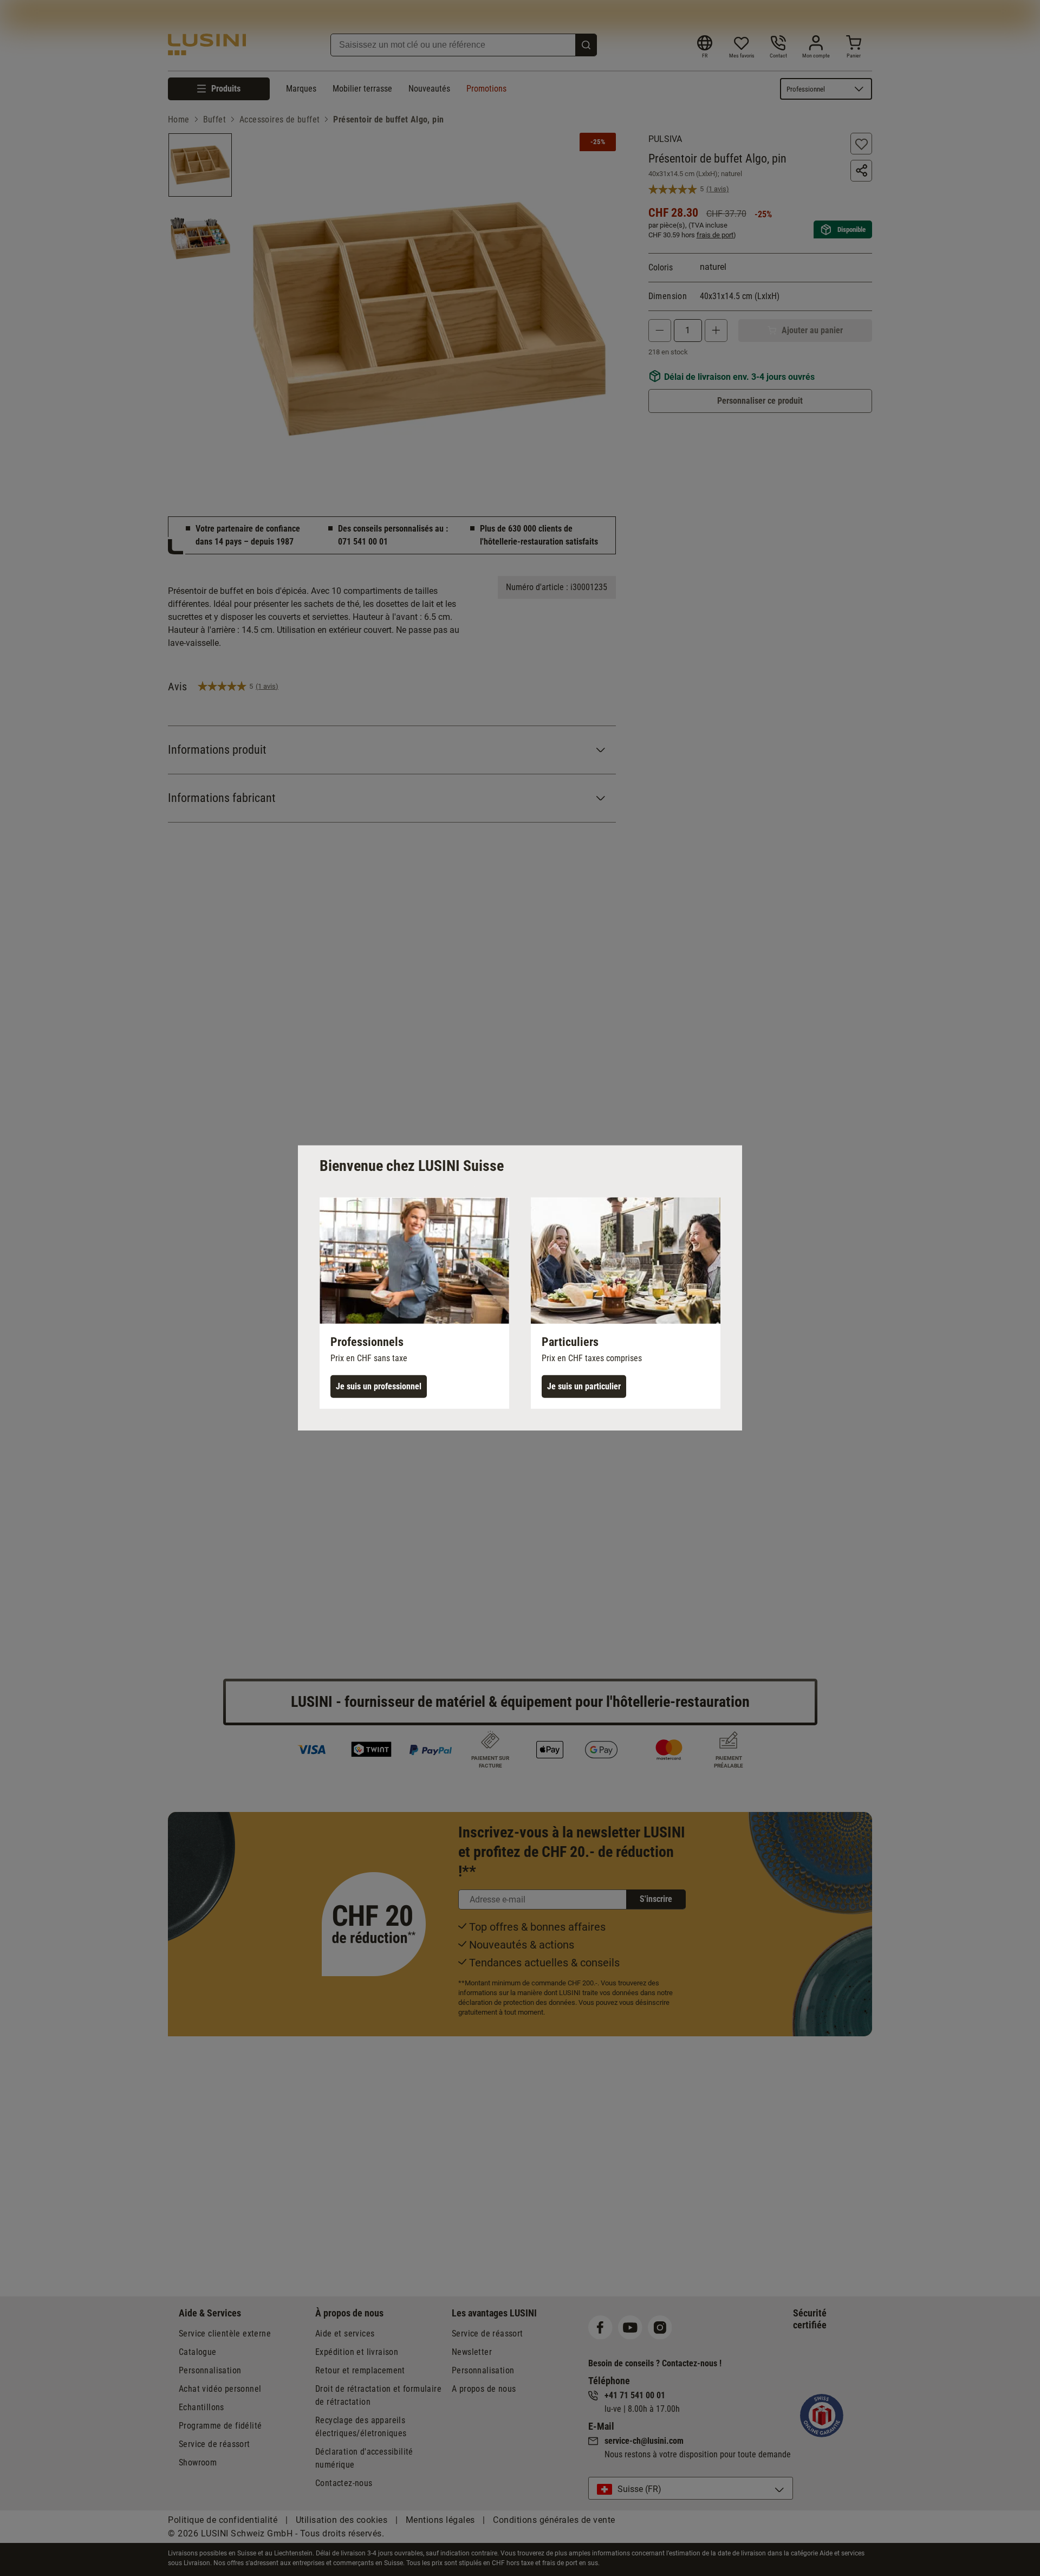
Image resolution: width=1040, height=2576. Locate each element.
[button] (414, 1303)
